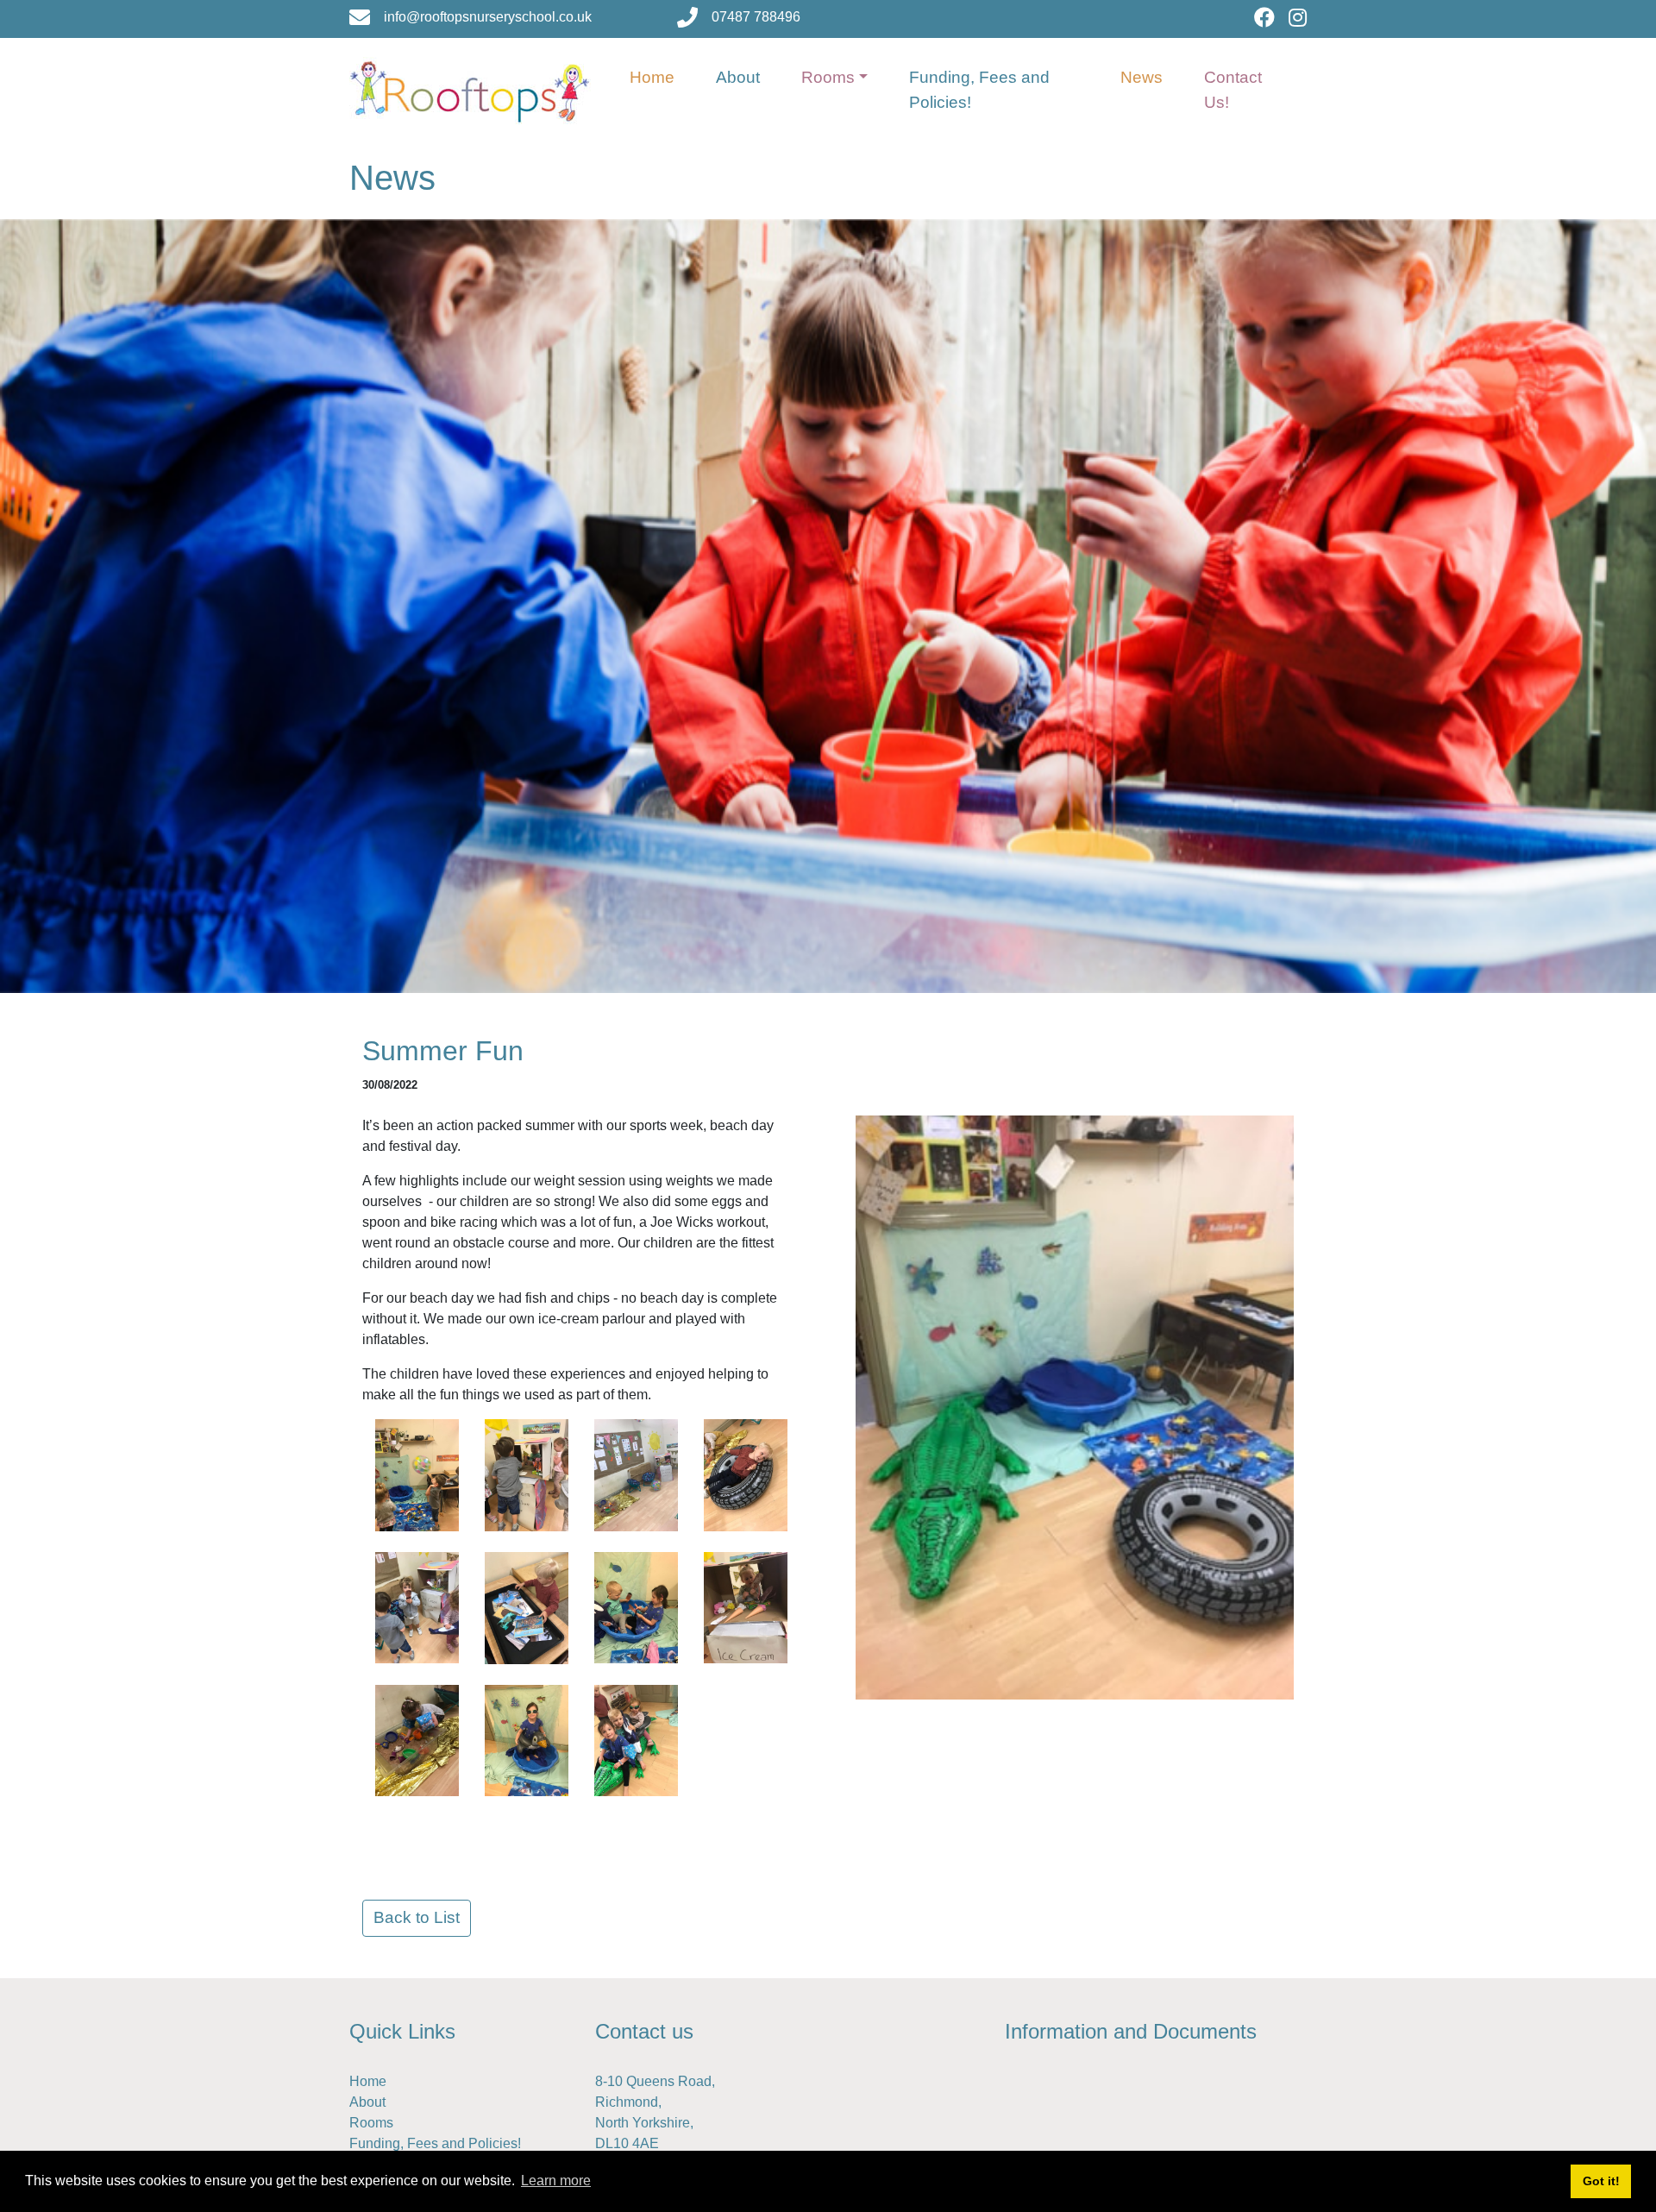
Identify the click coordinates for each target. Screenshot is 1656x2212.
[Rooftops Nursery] (470, 89)
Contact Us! (1233, 90)
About (738, 77)
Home (652, 77)
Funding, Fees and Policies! (979, 90)
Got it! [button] (1601, 2181)
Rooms (828, 77)
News (1142, 77)
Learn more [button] (556, 2181)
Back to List (417, 1917)
